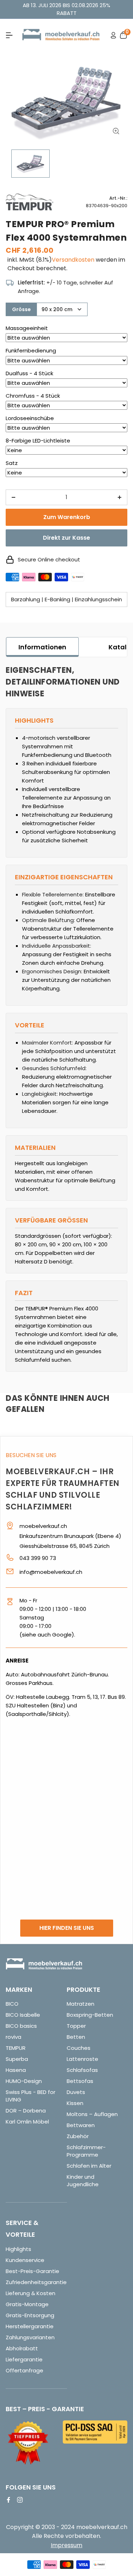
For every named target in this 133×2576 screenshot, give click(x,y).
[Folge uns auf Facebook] (9, 2500)
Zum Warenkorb (67, 517)
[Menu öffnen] (9, 35)
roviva (13, 2037)
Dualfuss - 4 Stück (29, 373)
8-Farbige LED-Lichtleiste (38, 441)
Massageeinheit (27, 328)
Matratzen (81, 2004)
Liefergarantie (24, 2359)
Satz (12, 463)
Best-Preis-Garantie (32, 2271)
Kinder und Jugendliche (83, 2180)
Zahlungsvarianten (30, 2337)
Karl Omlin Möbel (27, 2122)
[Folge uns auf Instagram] (20, 2500)
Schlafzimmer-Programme (86, 2151)
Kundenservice (25, 2260)
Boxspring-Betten (90, 2015)
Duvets (76, 2092)
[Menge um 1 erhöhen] (120, 497)
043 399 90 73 (38, 1558)
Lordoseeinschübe (30, 418)
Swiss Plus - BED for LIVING (31, 2096)
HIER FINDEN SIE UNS (67, 1928)
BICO (12, 2004)
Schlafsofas (82, 2070)
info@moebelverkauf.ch (51, 1572)
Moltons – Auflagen (92, 2114)
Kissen (75, 2103)
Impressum (66, 2545)
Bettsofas (80, 2081)
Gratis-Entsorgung (30, 2315)
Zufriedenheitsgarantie (36, 2282)
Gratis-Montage (27, 2304)
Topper (76, 2026)
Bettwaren (81, 2125)
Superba (17, 2059)
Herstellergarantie (30, 2326)
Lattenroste (82, 2059)
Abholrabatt (22, 2348)
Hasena (16, 2070)
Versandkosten (73, 260)
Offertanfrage (24, 2370)
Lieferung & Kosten (31, 2293)
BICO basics (21, 2026)
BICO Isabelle (23, 2015)
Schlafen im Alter (89, 2166)
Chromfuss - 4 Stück (33, 396)
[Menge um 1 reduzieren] (13, 497)
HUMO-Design (24, 2081)
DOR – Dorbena (26, 2111)
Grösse (21, 309)
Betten (76, 2037)
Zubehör (78, 2136)
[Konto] (113, 35)
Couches (79, 2048)
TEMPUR (16, 2048)
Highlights (18, 2249)
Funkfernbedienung (31, 350)
